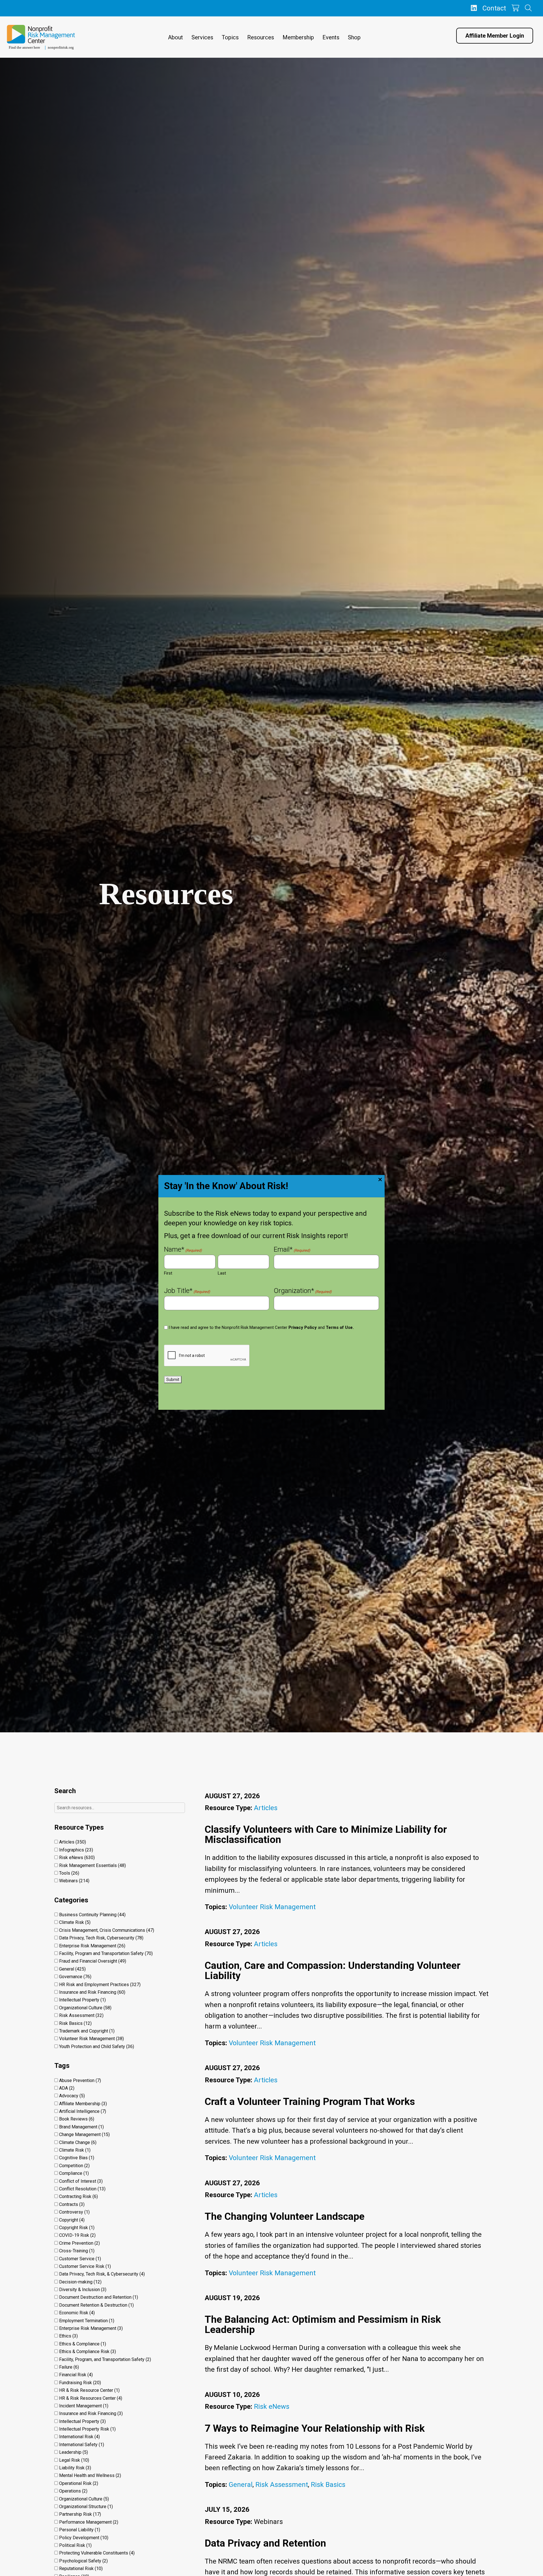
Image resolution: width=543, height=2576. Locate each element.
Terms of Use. (340, 1327)
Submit (173, 1380)
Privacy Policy (303, 1327)
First (168, 1273)
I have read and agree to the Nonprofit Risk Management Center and (261, 1327)
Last (222, 1273)
